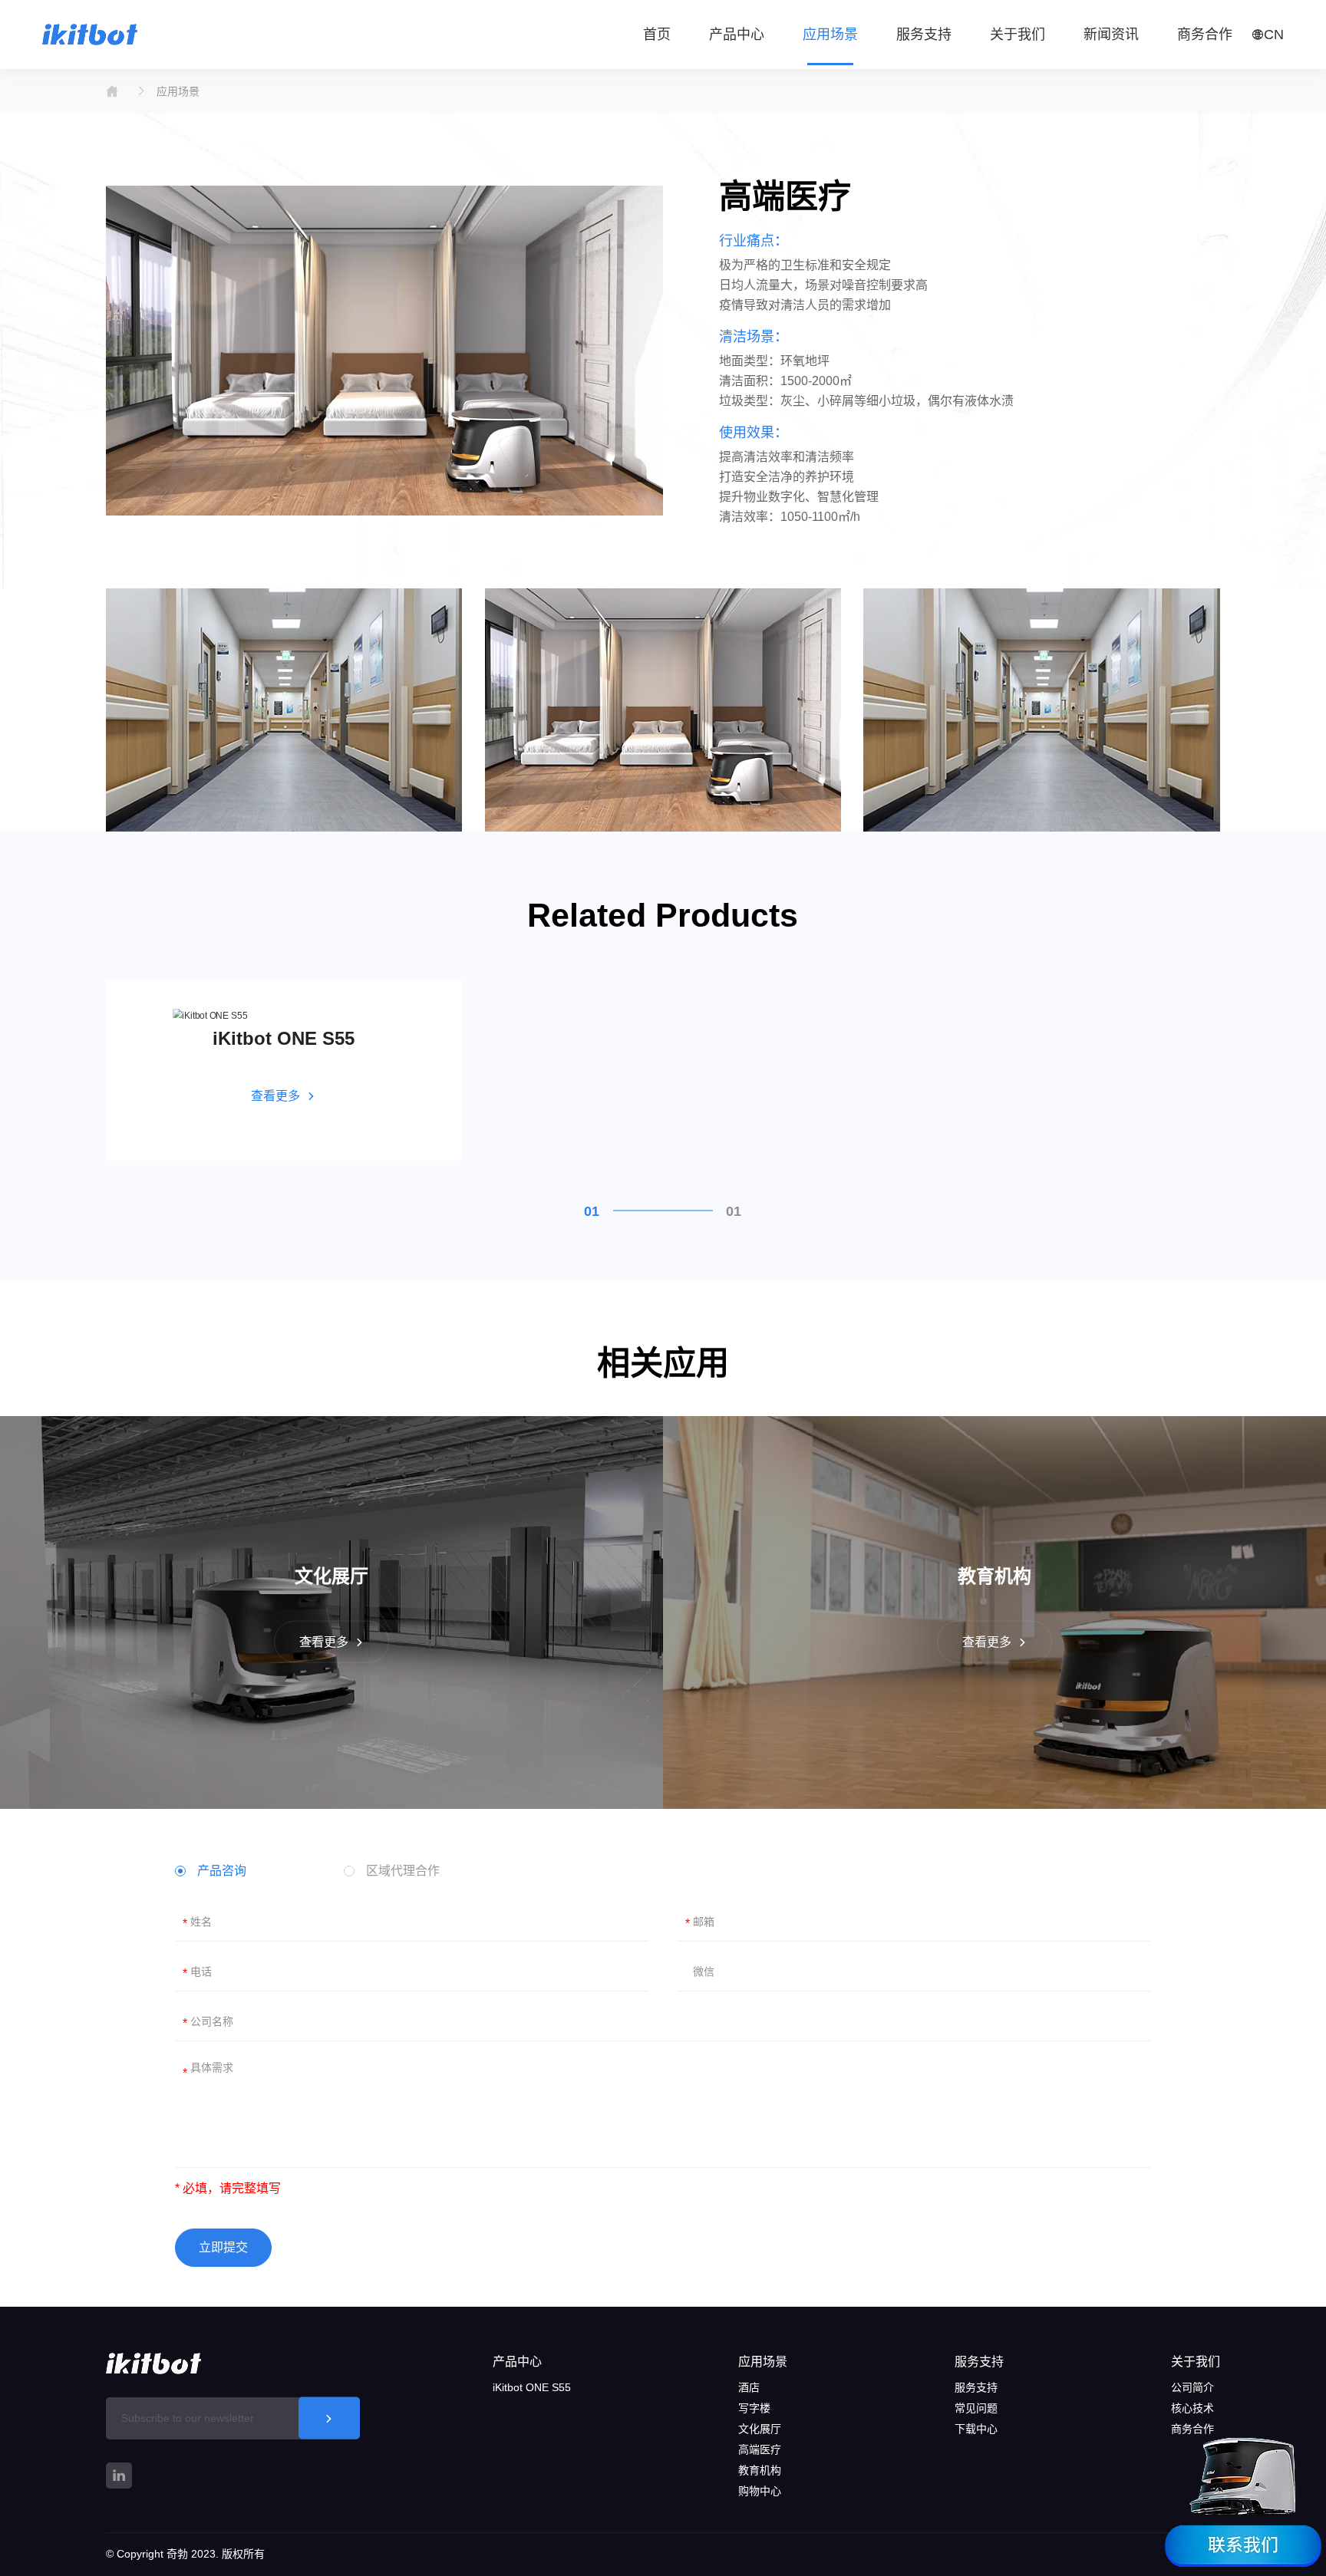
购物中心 (760, 2491)
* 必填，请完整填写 (228, 2188)
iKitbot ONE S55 (532, 2387)
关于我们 (1196, 2362)
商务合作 (1192, 2429)
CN (1274, 35)
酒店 (749, 2387)
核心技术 (1192, 2408)
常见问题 (976, 2408)
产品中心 (517, 2362)
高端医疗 (760, 2449)
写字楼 (754, 2408)
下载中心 (976, 2429)
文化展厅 (760, 2429)
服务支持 (979, 2362)
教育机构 (760, 2470)
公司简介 (1192, 2387)
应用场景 (178, 91)
